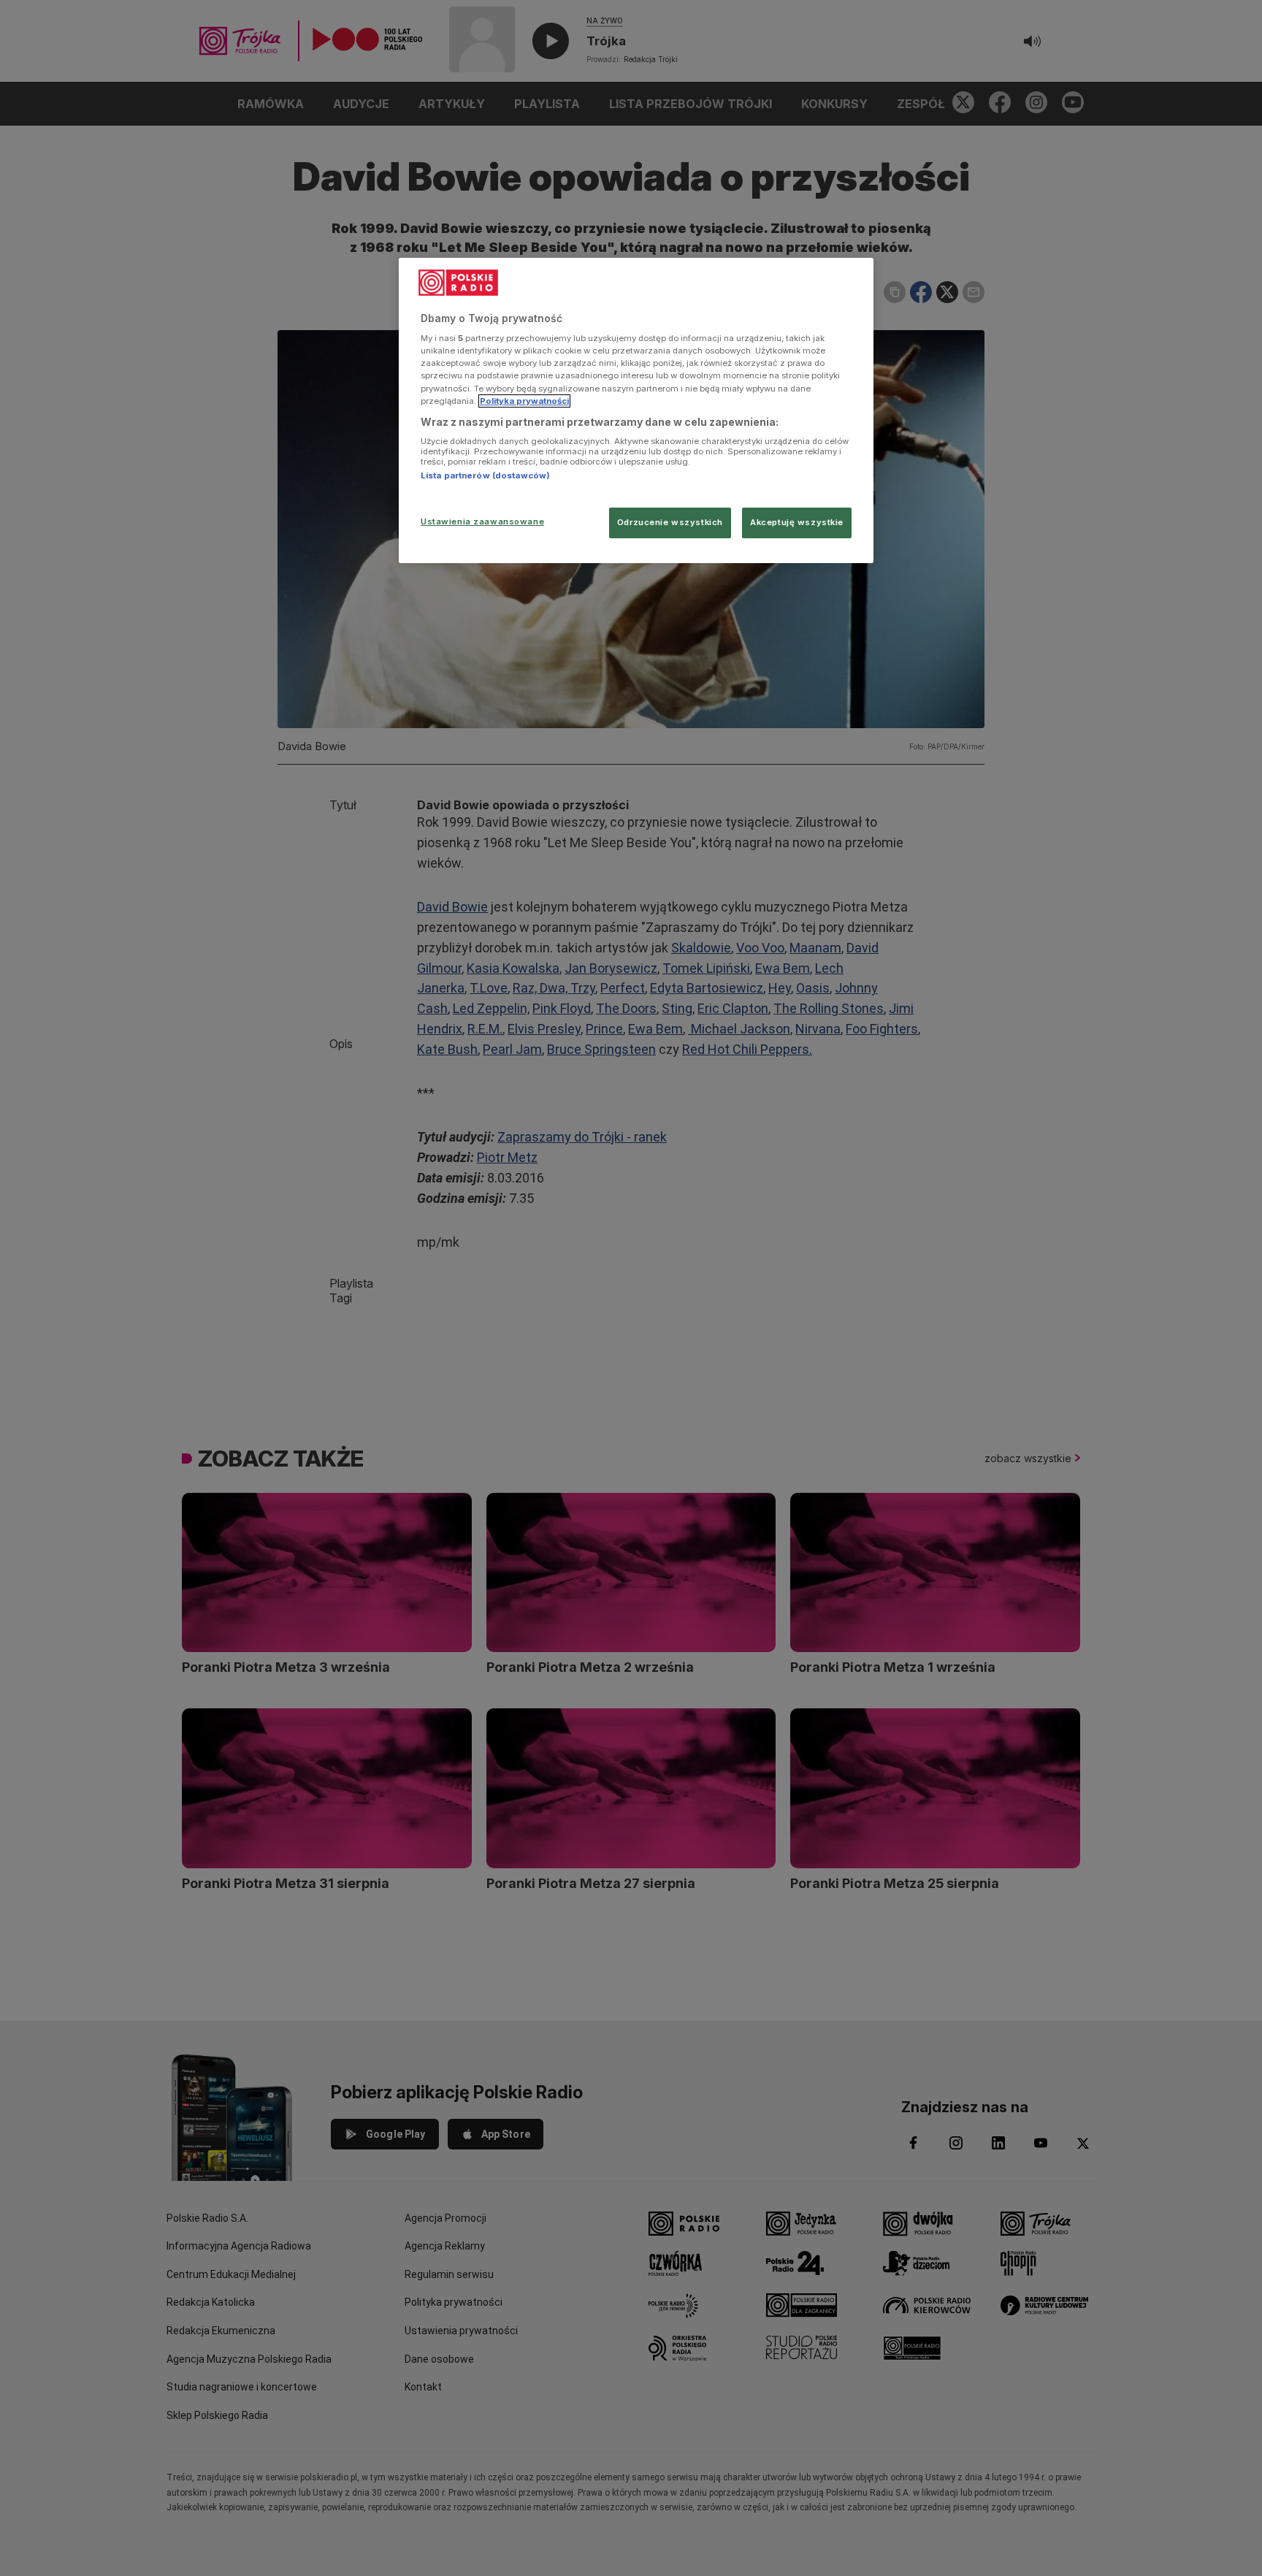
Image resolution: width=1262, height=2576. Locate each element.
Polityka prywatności (524, 401)
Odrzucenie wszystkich (670, 522)
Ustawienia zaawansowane (482, 521)
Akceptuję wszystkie (797, 522)
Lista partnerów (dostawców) (485, 475)
